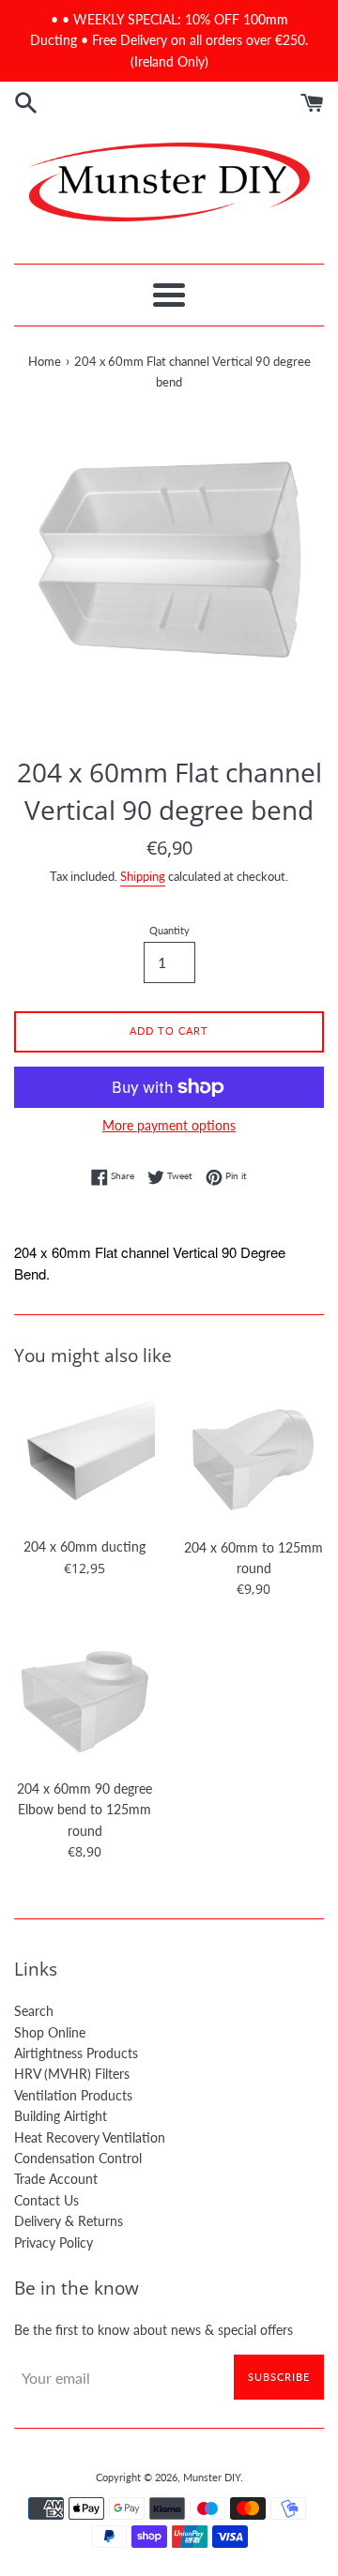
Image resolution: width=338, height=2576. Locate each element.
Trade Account (56, 2179)
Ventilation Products (73, 2095)
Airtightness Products (76, 2053)
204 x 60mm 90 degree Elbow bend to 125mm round (84, 1810)
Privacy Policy (54, 2243)
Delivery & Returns (69, 2221)
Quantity (169, 930)
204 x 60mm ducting (84, 1546)
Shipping (143, 876)
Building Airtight (61, 2116)
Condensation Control (78, 2158)
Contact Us (46, 2200)
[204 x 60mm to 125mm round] (253, 1457)
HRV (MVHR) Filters (72, 2074)
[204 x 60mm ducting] (84, 1457)
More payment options (169, 1125)
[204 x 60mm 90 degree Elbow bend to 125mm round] (84, 1699)
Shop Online (50, 2032)
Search (34, 2011)
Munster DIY (212, 2477)
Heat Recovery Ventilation (90, 2137)
